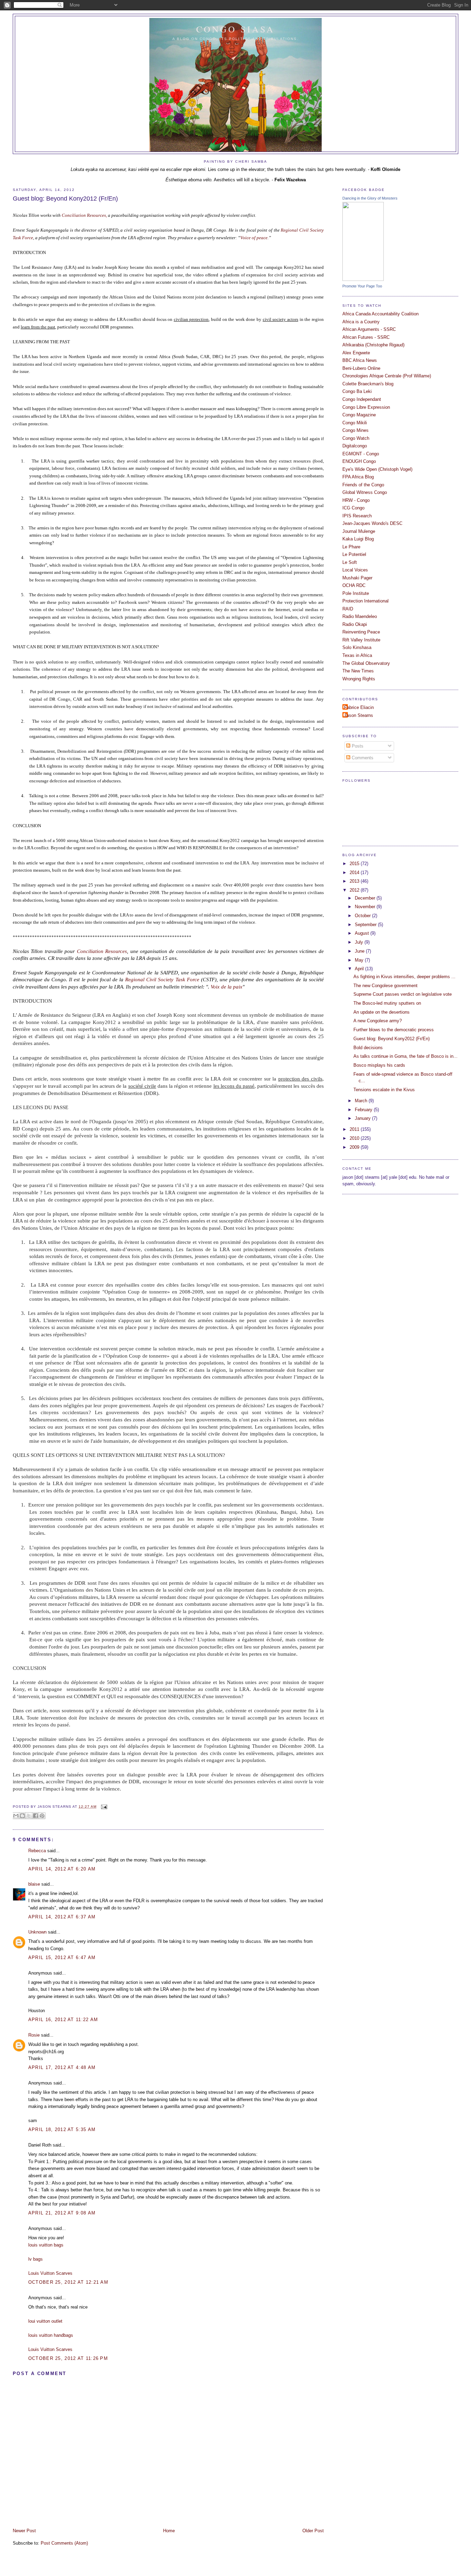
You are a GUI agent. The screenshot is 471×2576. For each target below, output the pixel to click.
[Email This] (16, 1816)
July (360, 942)
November (366, 907)
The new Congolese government (385, 986)
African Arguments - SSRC (369, 329)
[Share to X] (29, 1816)
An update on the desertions (382, 1012)
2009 (355, 1147)
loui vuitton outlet (45, 2321)
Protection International (365, 601)
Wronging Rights (359, 679)
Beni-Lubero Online (361, 368)
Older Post (313, 2531)
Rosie (34, 2035)
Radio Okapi (355, 624)
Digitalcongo (355, 446)
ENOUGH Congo (359, 461)
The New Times (358, 671)
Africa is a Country (361, 322)
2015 (355, 864)
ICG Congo (353, 508)
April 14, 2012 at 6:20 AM (62, 1869)
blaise (34, 1884)
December (366, 898)
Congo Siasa (236, 29)
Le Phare (351, 547)
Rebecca (37, 1851)
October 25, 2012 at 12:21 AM (68, 2282)
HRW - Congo (356, 500)
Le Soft (350, 562)
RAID (348, 609)
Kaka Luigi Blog (358, 539)
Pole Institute (356, 593)
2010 (355, 1138)
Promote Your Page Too (362, 286)
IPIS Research (357, 516)
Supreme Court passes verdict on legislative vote (403, 994)
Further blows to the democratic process (394, 1030)
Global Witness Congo (365, 492)
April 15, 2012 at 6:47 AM (62, 1958)
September (366, 925)
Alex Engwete (356, 353)
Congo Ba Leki (357, 391)
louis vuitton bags (46, 2245)
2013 (355, 881)
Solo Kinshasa (357, 647)
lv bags (36, 2259)
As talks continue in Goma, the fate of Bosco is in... (405, 1056)
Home (169, 2531)
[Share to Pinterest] (42, 1816)
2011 (355, 1129)
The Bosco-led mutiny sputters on (387, 1003)
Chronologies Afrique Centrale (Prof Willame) (387, 376)
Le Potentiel (354, 554)
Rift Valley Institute (361, 640)
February (364, 1110)
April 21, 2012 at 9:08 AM (62, 2213)
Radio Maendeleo (360, 616)
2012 (355, 890)
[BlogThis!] (22, 1816)
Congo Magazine (359, 415)
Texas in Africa (357, 655)
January (363, 1118)
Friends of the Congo (363, 485)
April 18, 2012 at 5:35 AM (62, 2129)
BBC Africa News (360, 360)
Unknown (37, 1932)
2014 (355, 873)
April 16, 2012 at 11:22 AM (63, 2020)
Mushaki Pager (357, 578)
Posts (357, 746)
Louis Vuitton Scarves (50, 2273)
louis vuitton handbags (51, 2335)
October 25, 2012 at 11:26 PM (68, 2358)
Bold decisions (368, 1048)
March (362, 1101)
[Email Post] (103, 1807)
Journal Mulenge (359, 531)
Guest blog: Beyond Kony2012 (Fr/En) (65, 199)
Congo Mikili (355, 423)
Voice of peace (254, 238)
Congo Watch (356, 438)
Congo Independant (362, 399)
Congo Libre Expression (366, 407)
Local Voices (355, 570)
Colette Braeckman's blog (368, 384)
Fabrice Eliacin (359, 707)
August (363, 933)
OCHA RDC (354, 585)
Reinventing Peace (361, 632)
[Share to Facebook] (36, 1816)
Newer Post (24, 2531)
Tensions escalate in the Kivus (384, 1090)
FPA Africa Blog (358, 477)
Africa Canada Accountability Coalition (380, 314)
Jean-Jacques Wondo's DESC (372, 523)
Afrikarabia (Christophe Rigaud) (373, 345)
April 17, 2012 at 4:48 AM (62, 2067)
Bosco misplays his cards (379, 1065)
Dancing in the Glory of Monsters (370, 198)
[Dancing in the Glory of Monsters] (363, 279)
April (360, 969)
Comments (362, 758)
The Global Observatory (366, 663)
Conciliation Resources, (84, 215)
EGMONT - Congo (361, 454)
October (363, 916)
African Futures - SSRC (366, 337)
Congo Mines (355, 430)
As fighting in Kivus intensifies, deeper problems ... (404, 977)
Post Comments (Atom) (64, 2543)
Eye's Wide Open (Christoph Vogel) (377, 469)
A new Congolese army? (378, 1021)
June (360, 951)
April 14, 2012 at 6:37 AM (62, 1917)
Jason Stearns (359, 715)
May (360, 960)
